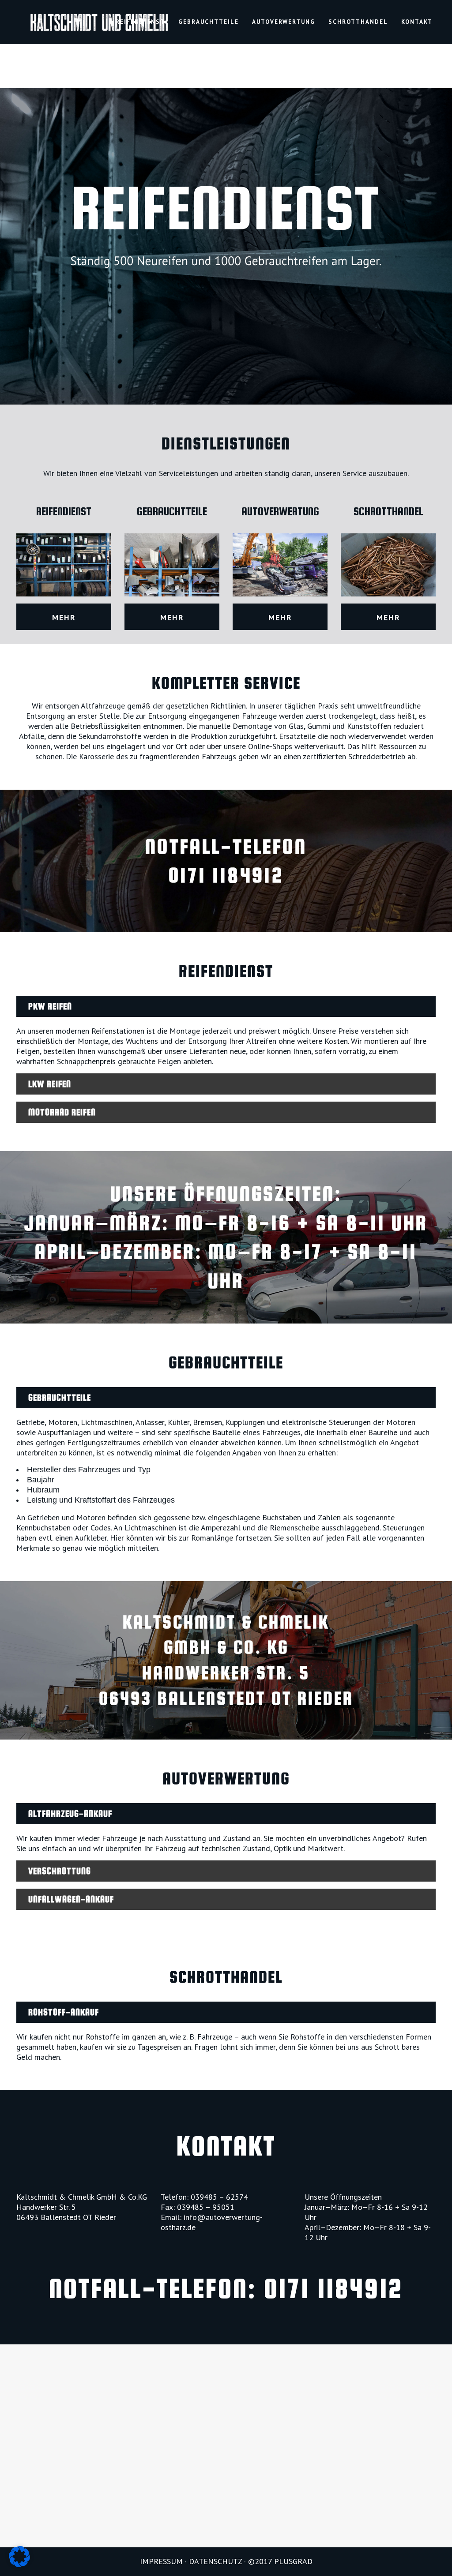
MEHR (64, 617)
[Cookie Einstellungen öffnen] (19, 2565)
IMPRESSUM (161, 2561)
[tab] (226, 1006)
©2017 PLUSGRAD (280, 2561)
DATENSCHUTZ (215, 2561)
